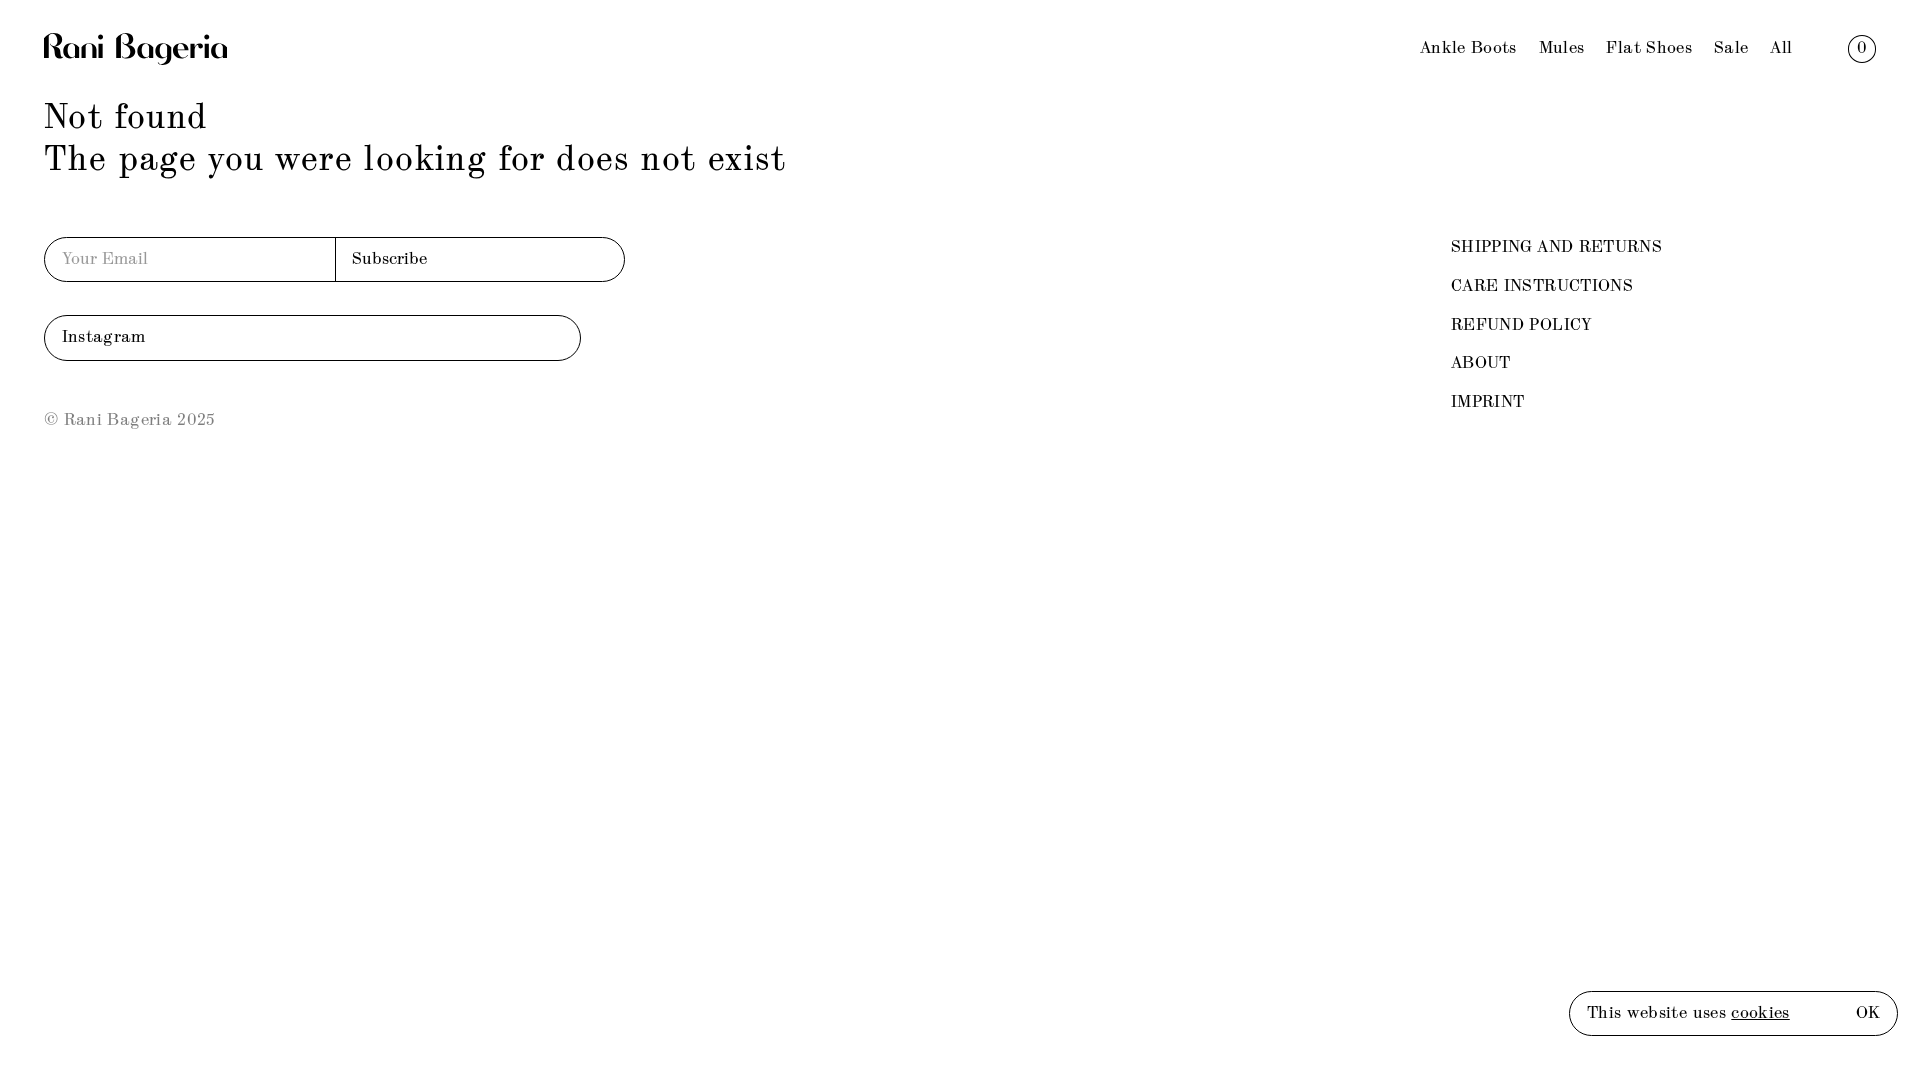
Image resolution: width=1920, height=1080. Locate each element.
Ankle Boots (1468, 48)
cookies (1760, 1013)
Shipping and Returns (1556, 247)
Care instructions (1542, 286)
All (1781, 48)
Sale (1731, 48)
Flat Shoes (1649, 48)
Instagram (104, 337)
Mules (1562, 48)
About (1481, 363)
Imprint (1487, 402)
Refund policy (1522, 325)
